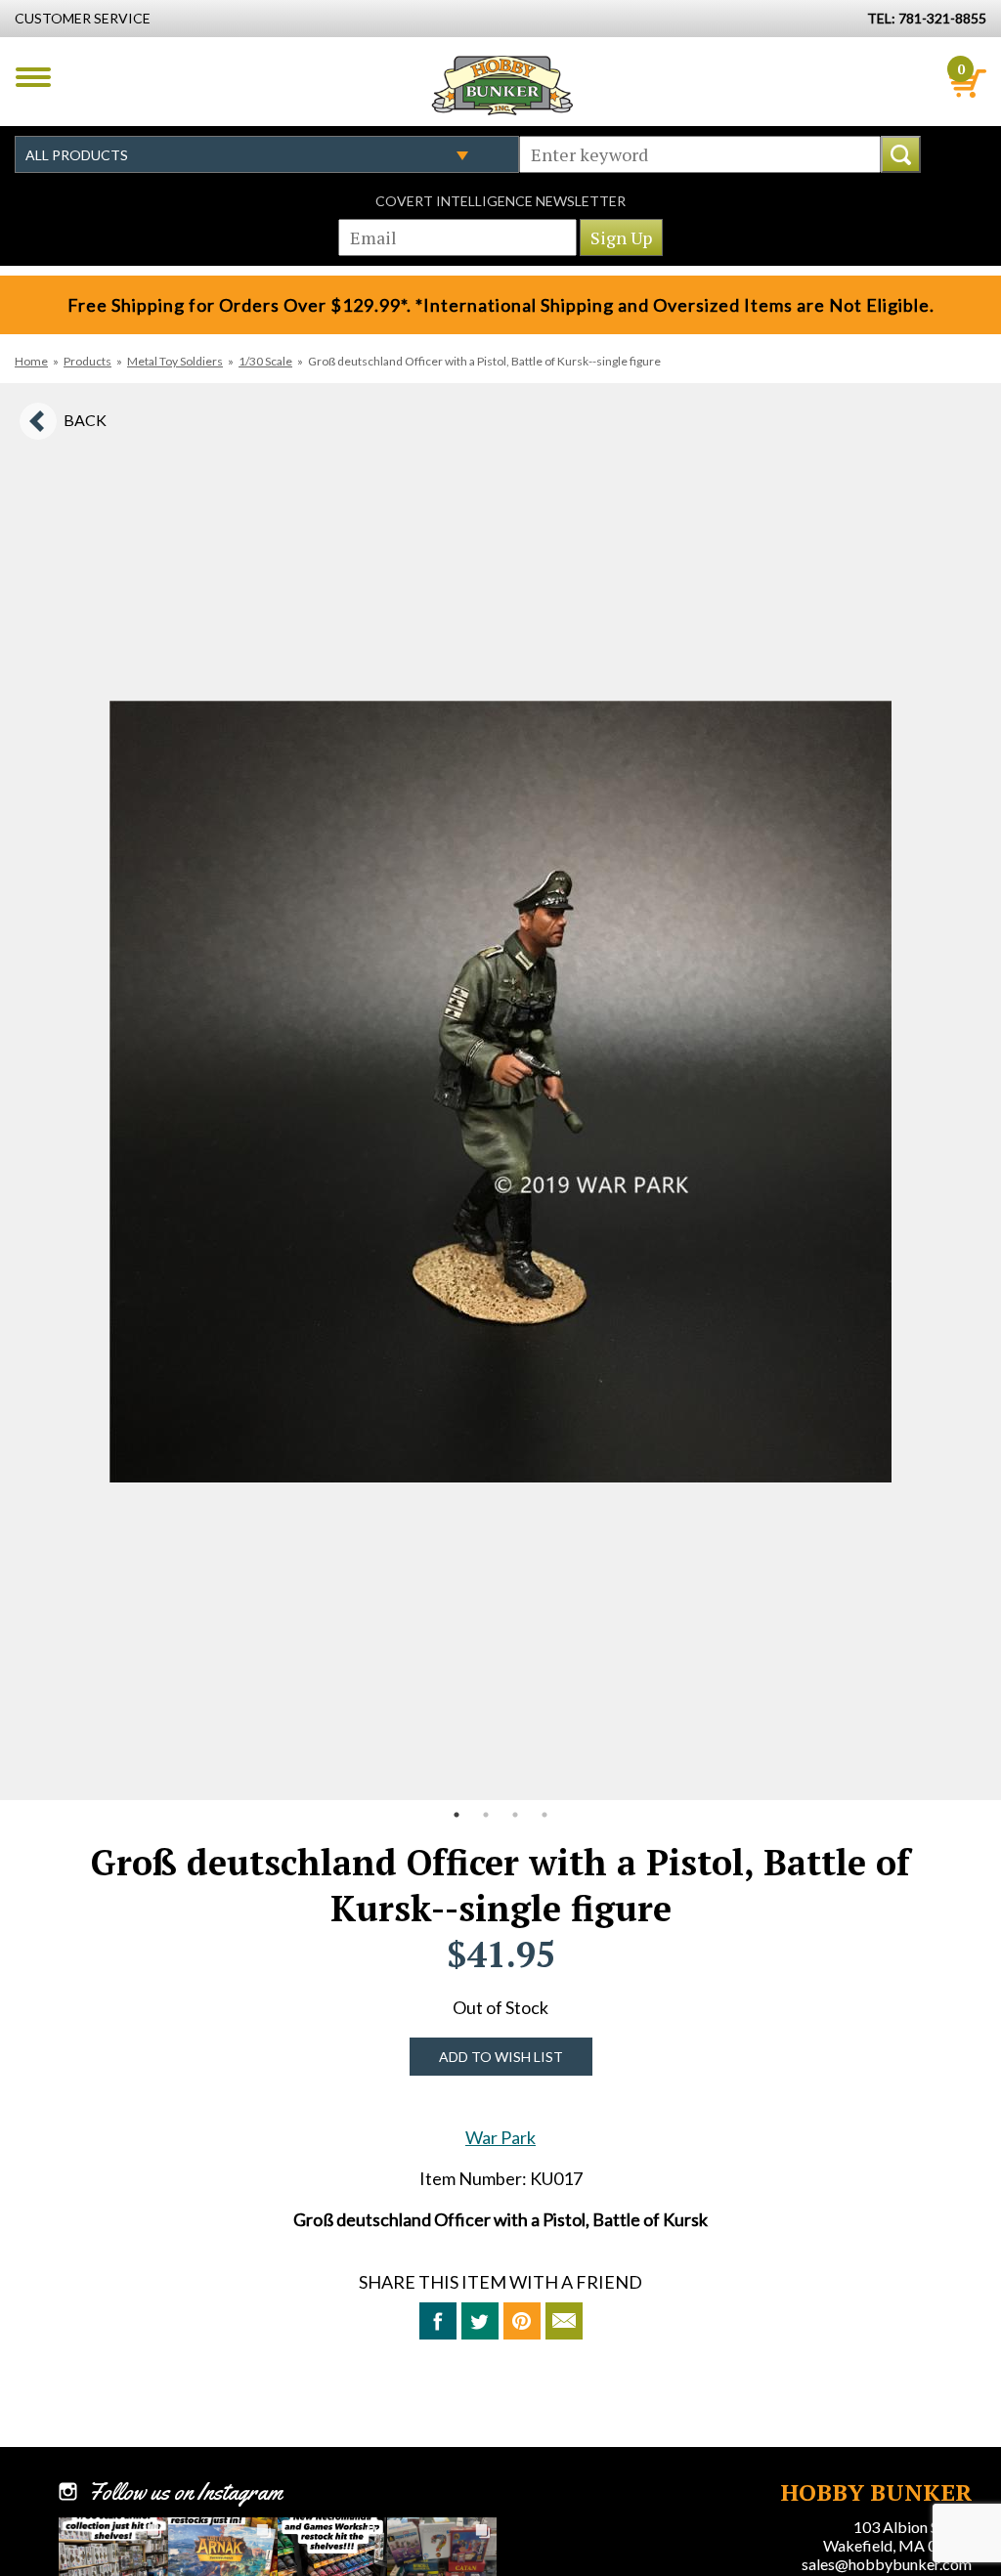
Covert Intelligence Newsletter (500, 201)
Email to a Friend (564, 2321)
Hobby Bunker (502, 85)
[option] (500, 1092)
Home (31, 361)
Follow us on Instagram (185, 2492)
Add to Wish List (501, 2057)
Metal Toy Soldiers (175, 361)
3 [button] (515, 1815)
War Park (500, 2137)
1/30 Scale (265, 361)
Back (85, 420)
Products (87, 361)
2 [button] (486, 1815)
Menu (33, 77)
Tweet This (480, 2321)
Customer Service (83, 18)
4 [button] (544, 1815)
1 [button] (457, 1815)
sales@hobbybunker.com (887, 2564)
